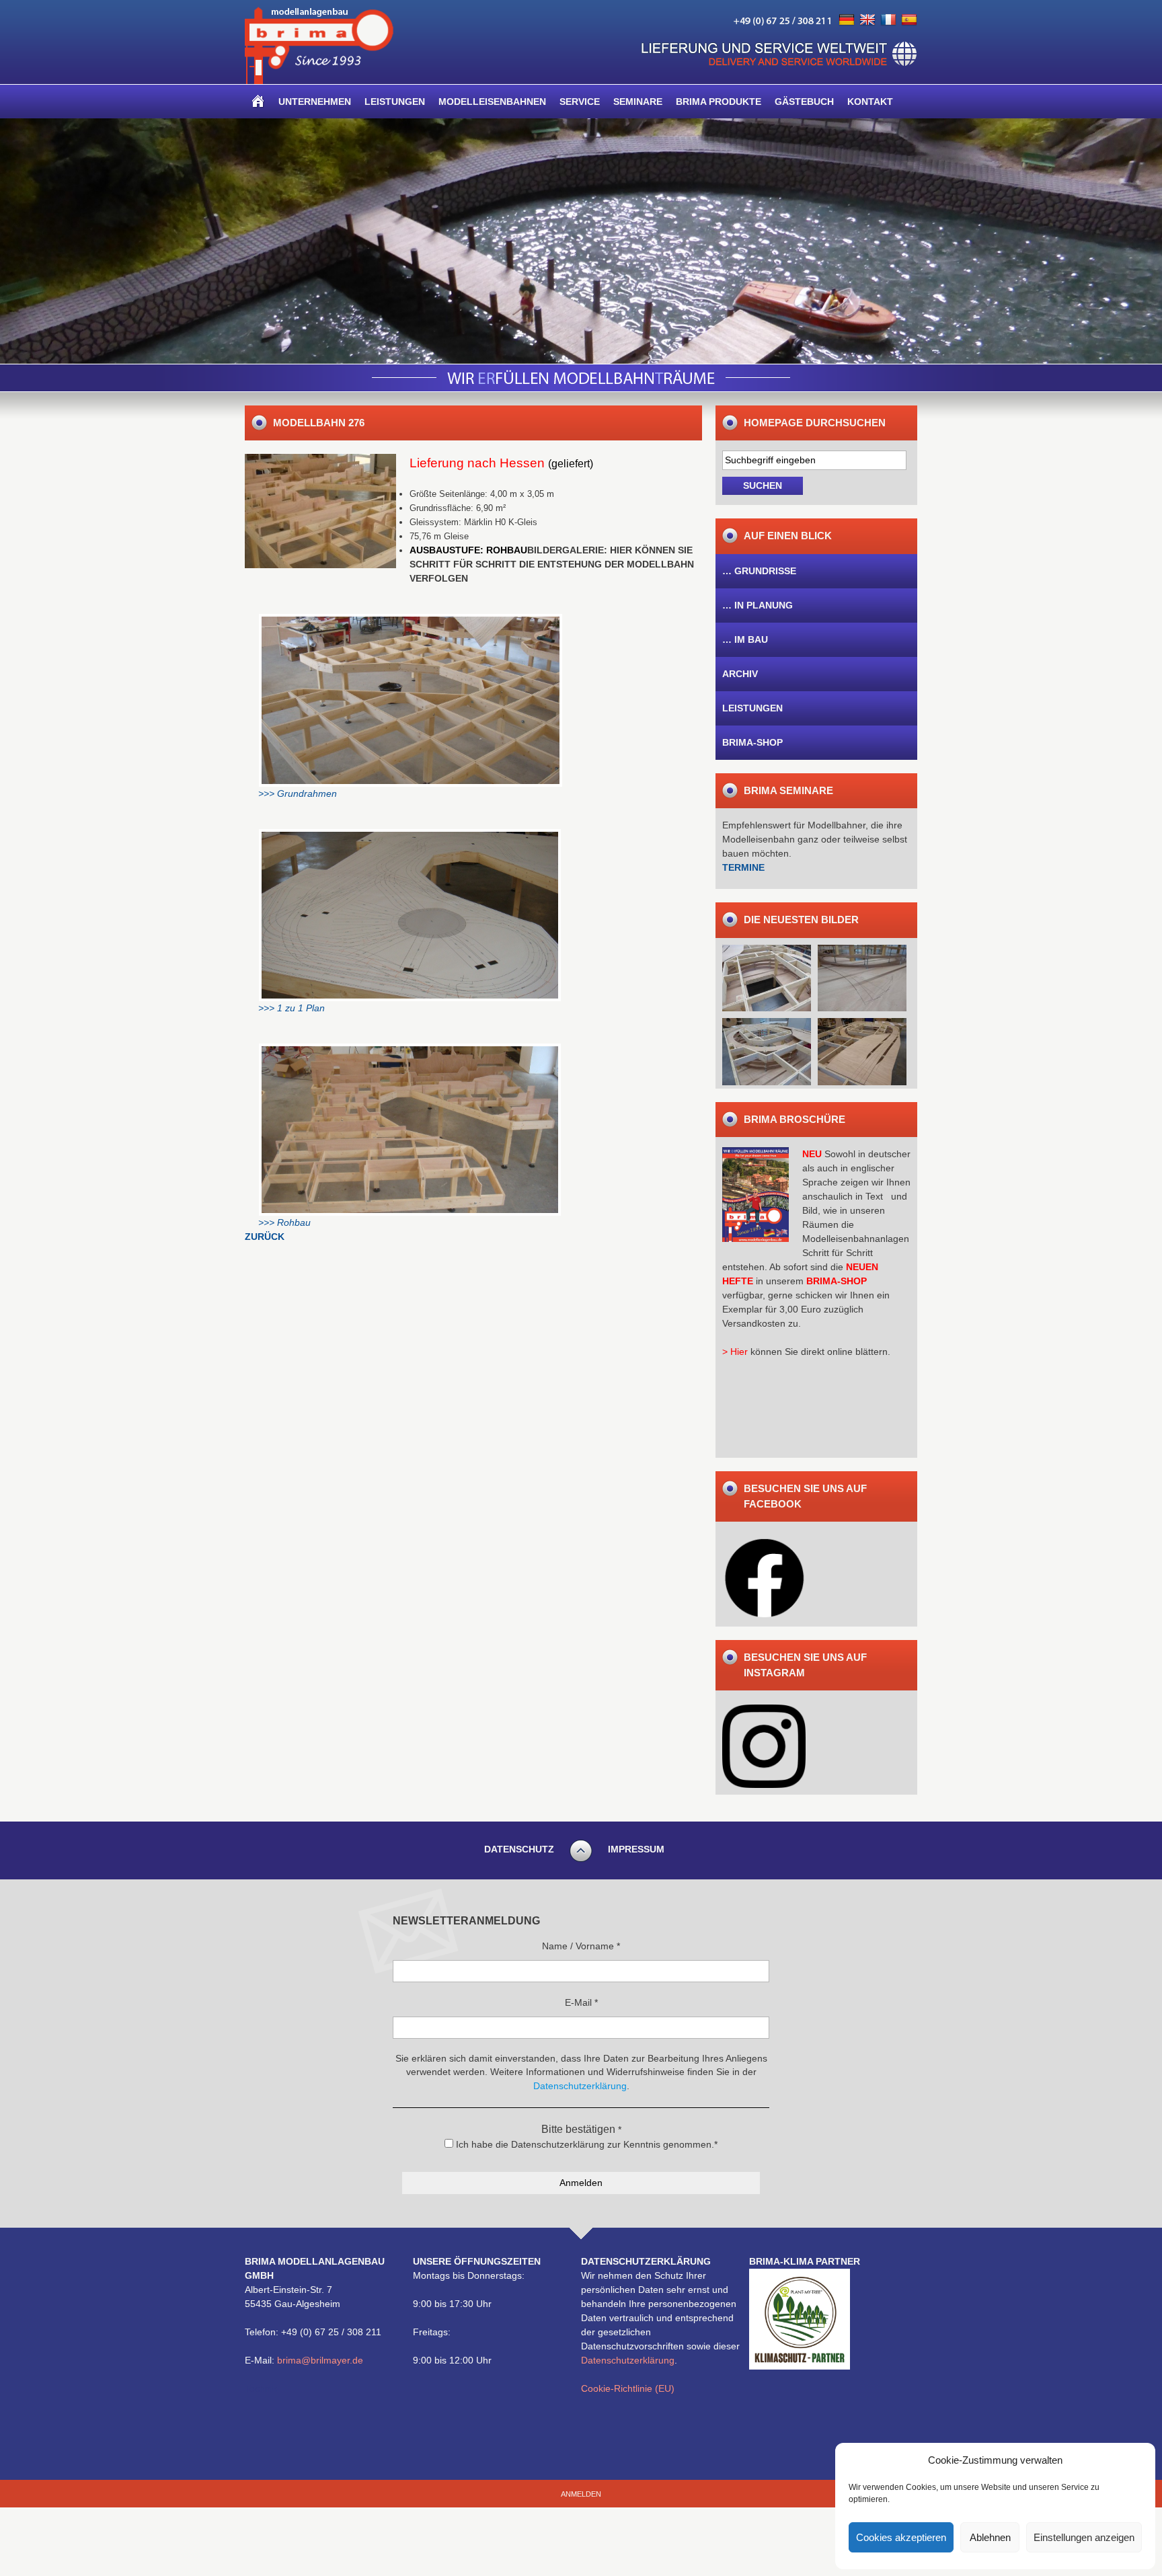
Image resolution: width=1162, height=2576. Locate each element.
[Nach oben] (581, 1860)
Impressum (636, 1849)
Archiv (740, 674)
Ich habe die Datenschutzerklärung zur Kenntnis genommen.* (585, 2144)
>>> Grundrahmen (298, 793)
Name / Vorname (581, 1946)
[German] (847, 20)
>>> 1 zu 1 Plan (292, 1008)
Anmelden (581, 2494)
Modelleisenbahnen (492, 102)
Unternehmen (315, 102)
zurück (265, 1237)
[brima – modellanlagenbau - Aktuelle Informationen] (319, 81)
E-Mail (581, 2002)
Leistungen (395, 102)
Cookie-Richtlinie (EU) (628, 2388)
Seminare (638, 102)
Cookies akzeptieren (901, 2537)
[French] (888, 20)
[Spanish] (909, 20)
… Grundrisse (759, 571)
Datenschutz (519, 1849)
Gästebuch (804, 102)
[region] (581, 241)
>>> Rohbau (284, 1222)
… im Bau (745, 639)
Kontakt (870, 102)
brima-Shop (752, 742)
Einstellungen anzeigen (1084, 2537)
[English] (867, 20)
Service (580, 102)
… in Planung (758, 605)
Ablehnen (990, 2537)
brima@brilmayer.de (320, 2360)
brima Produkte (719, 102)
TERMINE (743, 867)
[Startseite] (258, 102)
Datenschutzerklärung (628, 2360)
